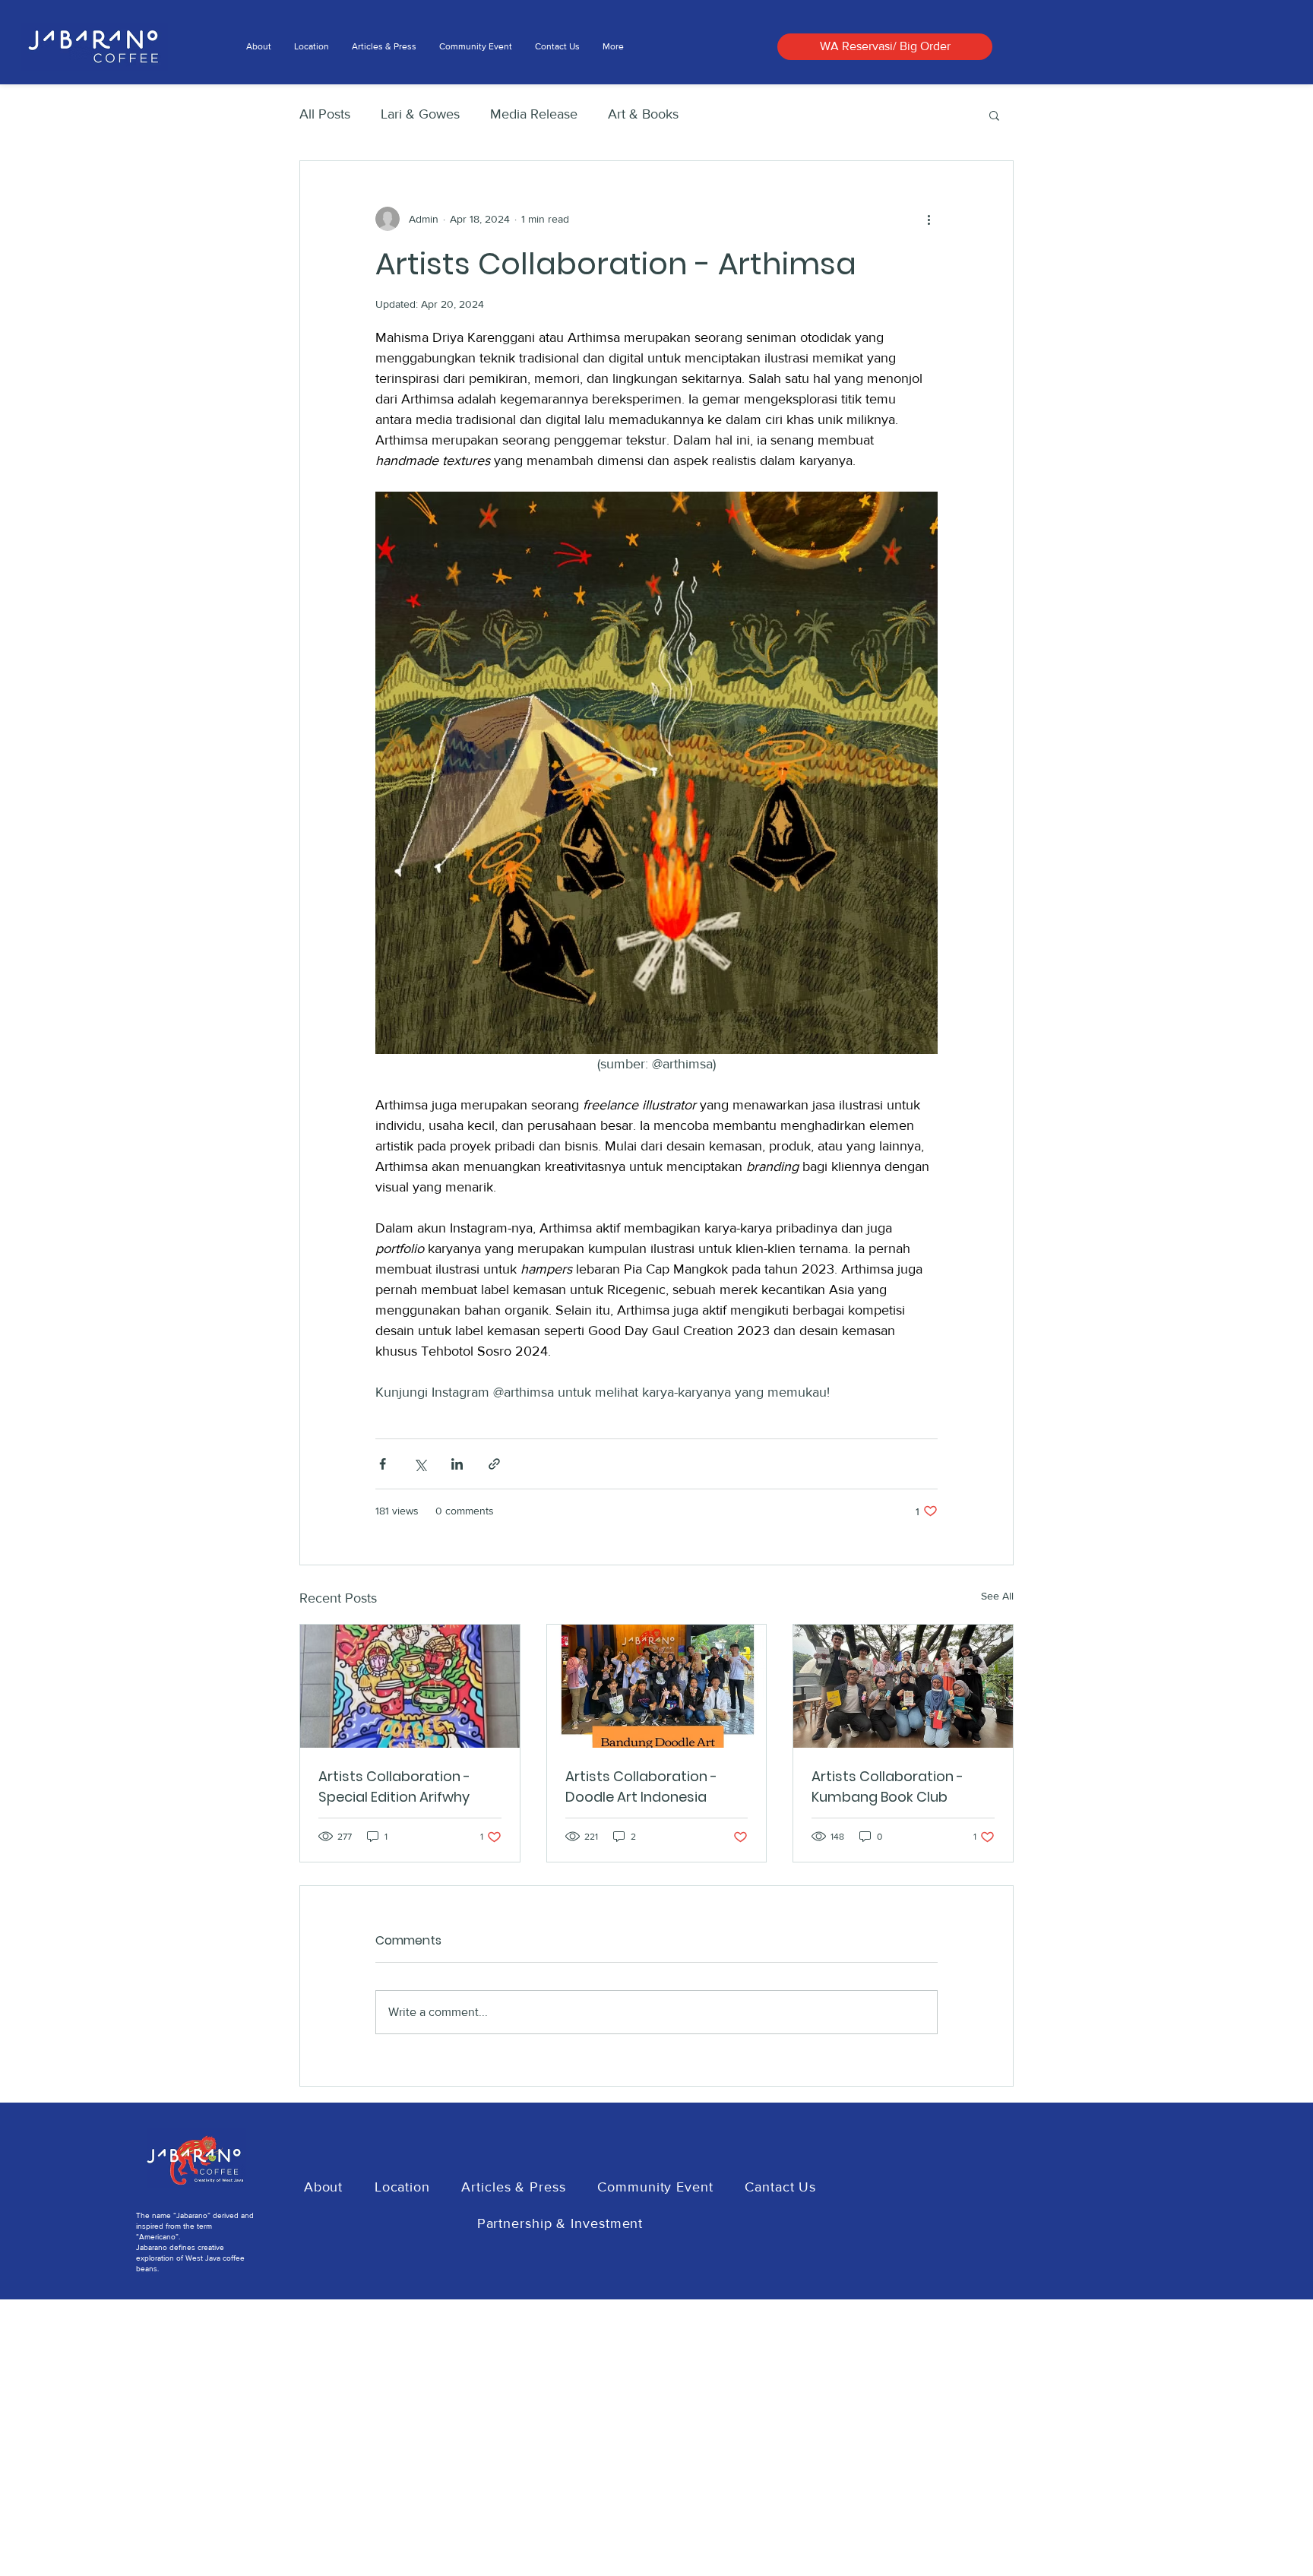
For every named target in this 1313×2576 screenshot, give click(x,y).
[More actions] (929, 219)
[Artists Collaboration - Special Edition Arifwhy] (410, 1686)
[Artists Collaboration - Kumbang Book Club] (903, 1686)
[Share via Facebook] (383, 1464)
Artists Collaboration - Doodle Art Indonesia (641, 1786)
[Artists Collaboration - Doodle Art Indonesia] (657, 1686)
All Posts (325, 114)
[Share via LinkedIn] (457, 1464)
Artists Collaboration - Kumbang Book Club (887, 1786)
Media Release (534, 114)
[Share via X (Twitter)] (420, 1464)
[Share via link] (494, 1464)
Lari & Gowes (420, 114)
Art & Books (643, 114)
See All (997, 1596)
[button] (994, 115)
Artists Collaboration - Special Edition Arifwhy (394, 1786)
